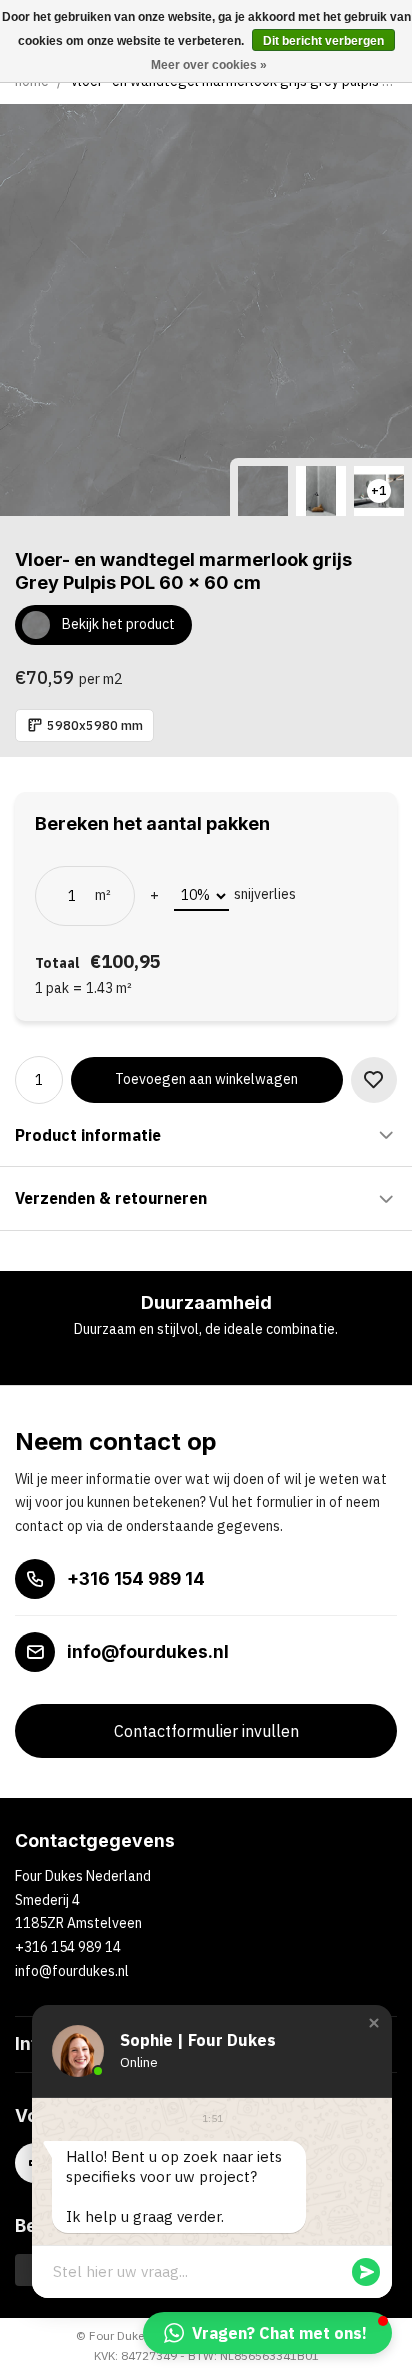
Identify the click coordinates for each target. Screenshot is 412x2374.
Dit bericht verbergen (323, 41)
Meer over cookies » (209, 65)
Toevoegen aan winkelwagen (206, 1079)
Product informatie (88, 1135)
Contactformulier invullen (206, 1731)
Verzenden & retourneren (111, 1198)
